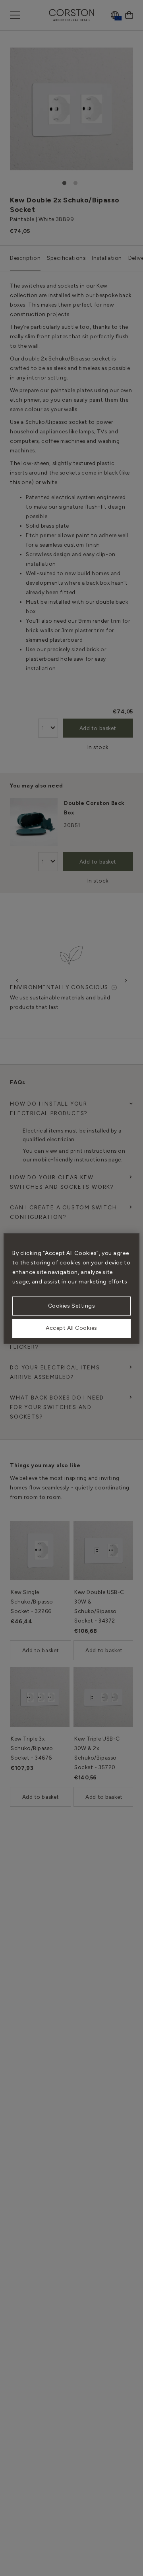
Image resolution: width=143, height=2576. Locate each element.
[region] (71, 1288)
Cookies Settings (72, 1306)
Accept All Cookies (71, 1328)
